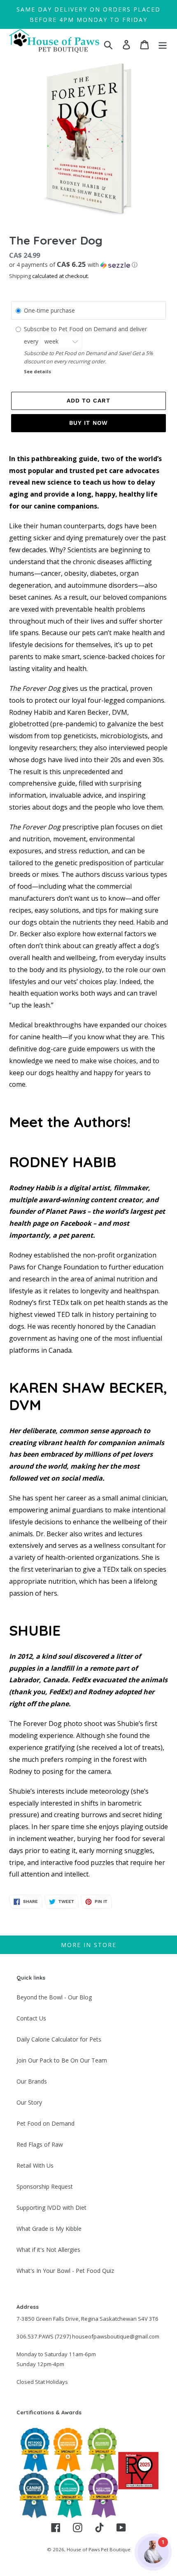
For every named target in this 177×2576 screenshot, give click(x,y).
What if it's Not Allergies (48, 2250)
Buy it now (88, 423)
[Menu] (163, 45)
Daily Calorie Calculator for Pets (59, 2039)
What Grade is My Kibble (49, 2229)
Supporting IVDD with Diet (51, 2207)
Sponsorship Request (45, 2186)
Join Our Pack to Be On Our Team (62, 2060)
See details (37, 371)
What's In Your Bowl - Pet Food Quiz (65, 2271)
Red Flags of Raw (40, 2144)
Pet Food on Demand (45, 2123)
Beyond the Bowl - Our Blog (54, 1997)
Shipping (20, 276)
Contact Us (31, 2018)
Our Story (29, 2102)
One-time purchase (49, 310)
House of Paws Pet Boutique (99, 2549)
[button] (88, 265)
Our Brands (32, 2081)
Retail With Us (35, 2165)
